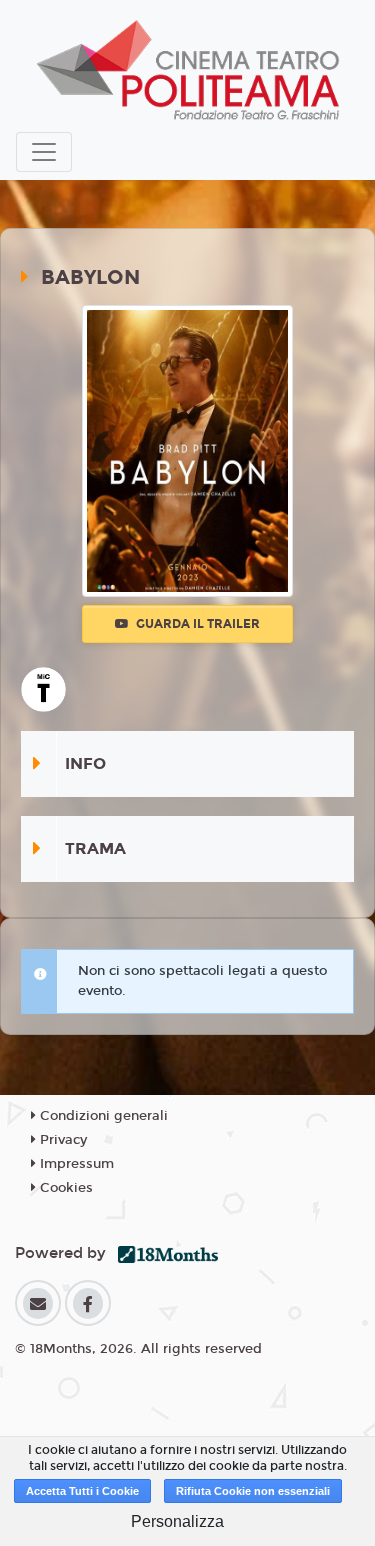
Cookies (64, 1188)
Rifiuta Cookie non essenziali (253, 1491)
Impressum (75, 1164)
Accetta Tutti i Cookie (82, 1491)
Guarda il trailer (196, 624)
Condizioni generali (102, 1116)
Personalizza (177, 1521)
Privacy (61, 1140)
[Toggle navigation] (44, 152)
